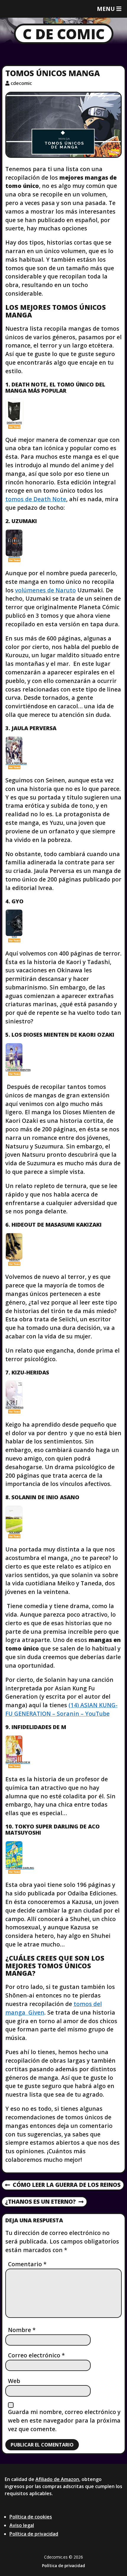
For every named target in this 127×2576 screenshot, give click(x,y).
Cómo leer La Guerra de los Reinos (63, 2185)
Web (14, 2381)
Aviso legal (22, 2525)
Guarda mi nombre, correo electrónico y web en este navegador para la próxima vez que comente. (64, 2420)
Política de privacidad (34, 2534)
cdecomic (21, 83)
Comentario (27, 2264)
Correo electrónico (36, 2355)
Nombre (22, 2330)
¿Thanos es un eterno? (40, 2202)
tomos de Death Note (36, 499)
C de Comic (64, 34)
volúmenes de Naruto (45, 590)
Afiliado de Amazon (57, 2479)
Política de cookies (31, 2517)
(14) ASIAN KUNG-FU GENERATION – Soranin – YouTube (61, 1709)
